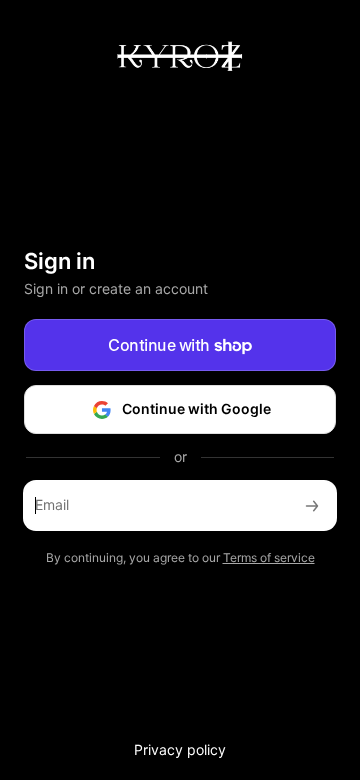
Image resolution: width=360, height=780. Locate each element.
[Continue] (312, 505)
